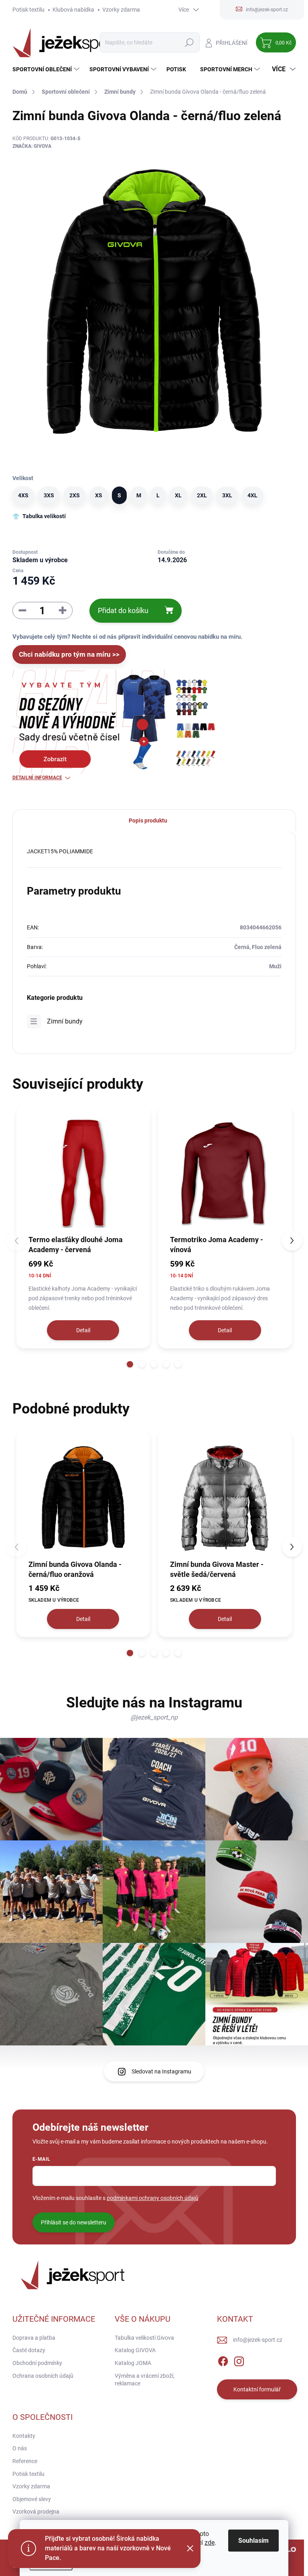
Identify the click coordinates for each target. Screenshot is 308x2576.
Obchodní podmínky (37, 2363)
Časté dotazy (29, 2350)
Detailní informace (37, 778)
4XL (252, 495)
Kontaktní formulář (257, 2389)
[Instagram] (239, 2360)
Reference (25, 2461)
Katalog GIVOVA (135, 2350)
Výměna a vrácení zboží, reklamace (145, 2380)
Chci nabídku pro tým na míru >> (69, 654)
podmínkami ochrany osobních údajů (153, 2198)
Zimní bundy (65, 1021)
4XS (23, 495)
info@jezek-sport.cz (258, 2340)
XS (99, 495)
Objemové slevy (32, 2499)
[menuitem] (47, 69)
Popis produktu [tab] (148, 820)
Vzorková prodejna (36, 2512)
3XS (49, 495)
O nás (20, 2448)
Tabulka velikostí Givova (144, 2338)
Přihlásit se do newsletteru (74, 2222)
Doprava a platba (34, 2338)
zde (210, 2543)
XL (178, 495)
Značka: (32, 146)
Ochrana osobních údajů (43, 2376)
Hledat (189, 42)
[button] (130, 1364)
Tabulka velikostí (44, 516)
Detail (83, 1330)
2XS (75, 495)
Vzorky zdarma (121, 10)
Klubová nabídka (73, 10)
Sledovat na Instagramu (161, 2071)
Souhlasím (253, 2541)
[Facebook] (223, 2360)
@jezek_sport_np (154, 1717)
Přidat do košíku (123, 610)
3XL (227, 495)
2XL (202, 495)
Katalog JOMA (133, 2363)
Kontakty (24, 2436)
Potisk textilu (28, 10)
